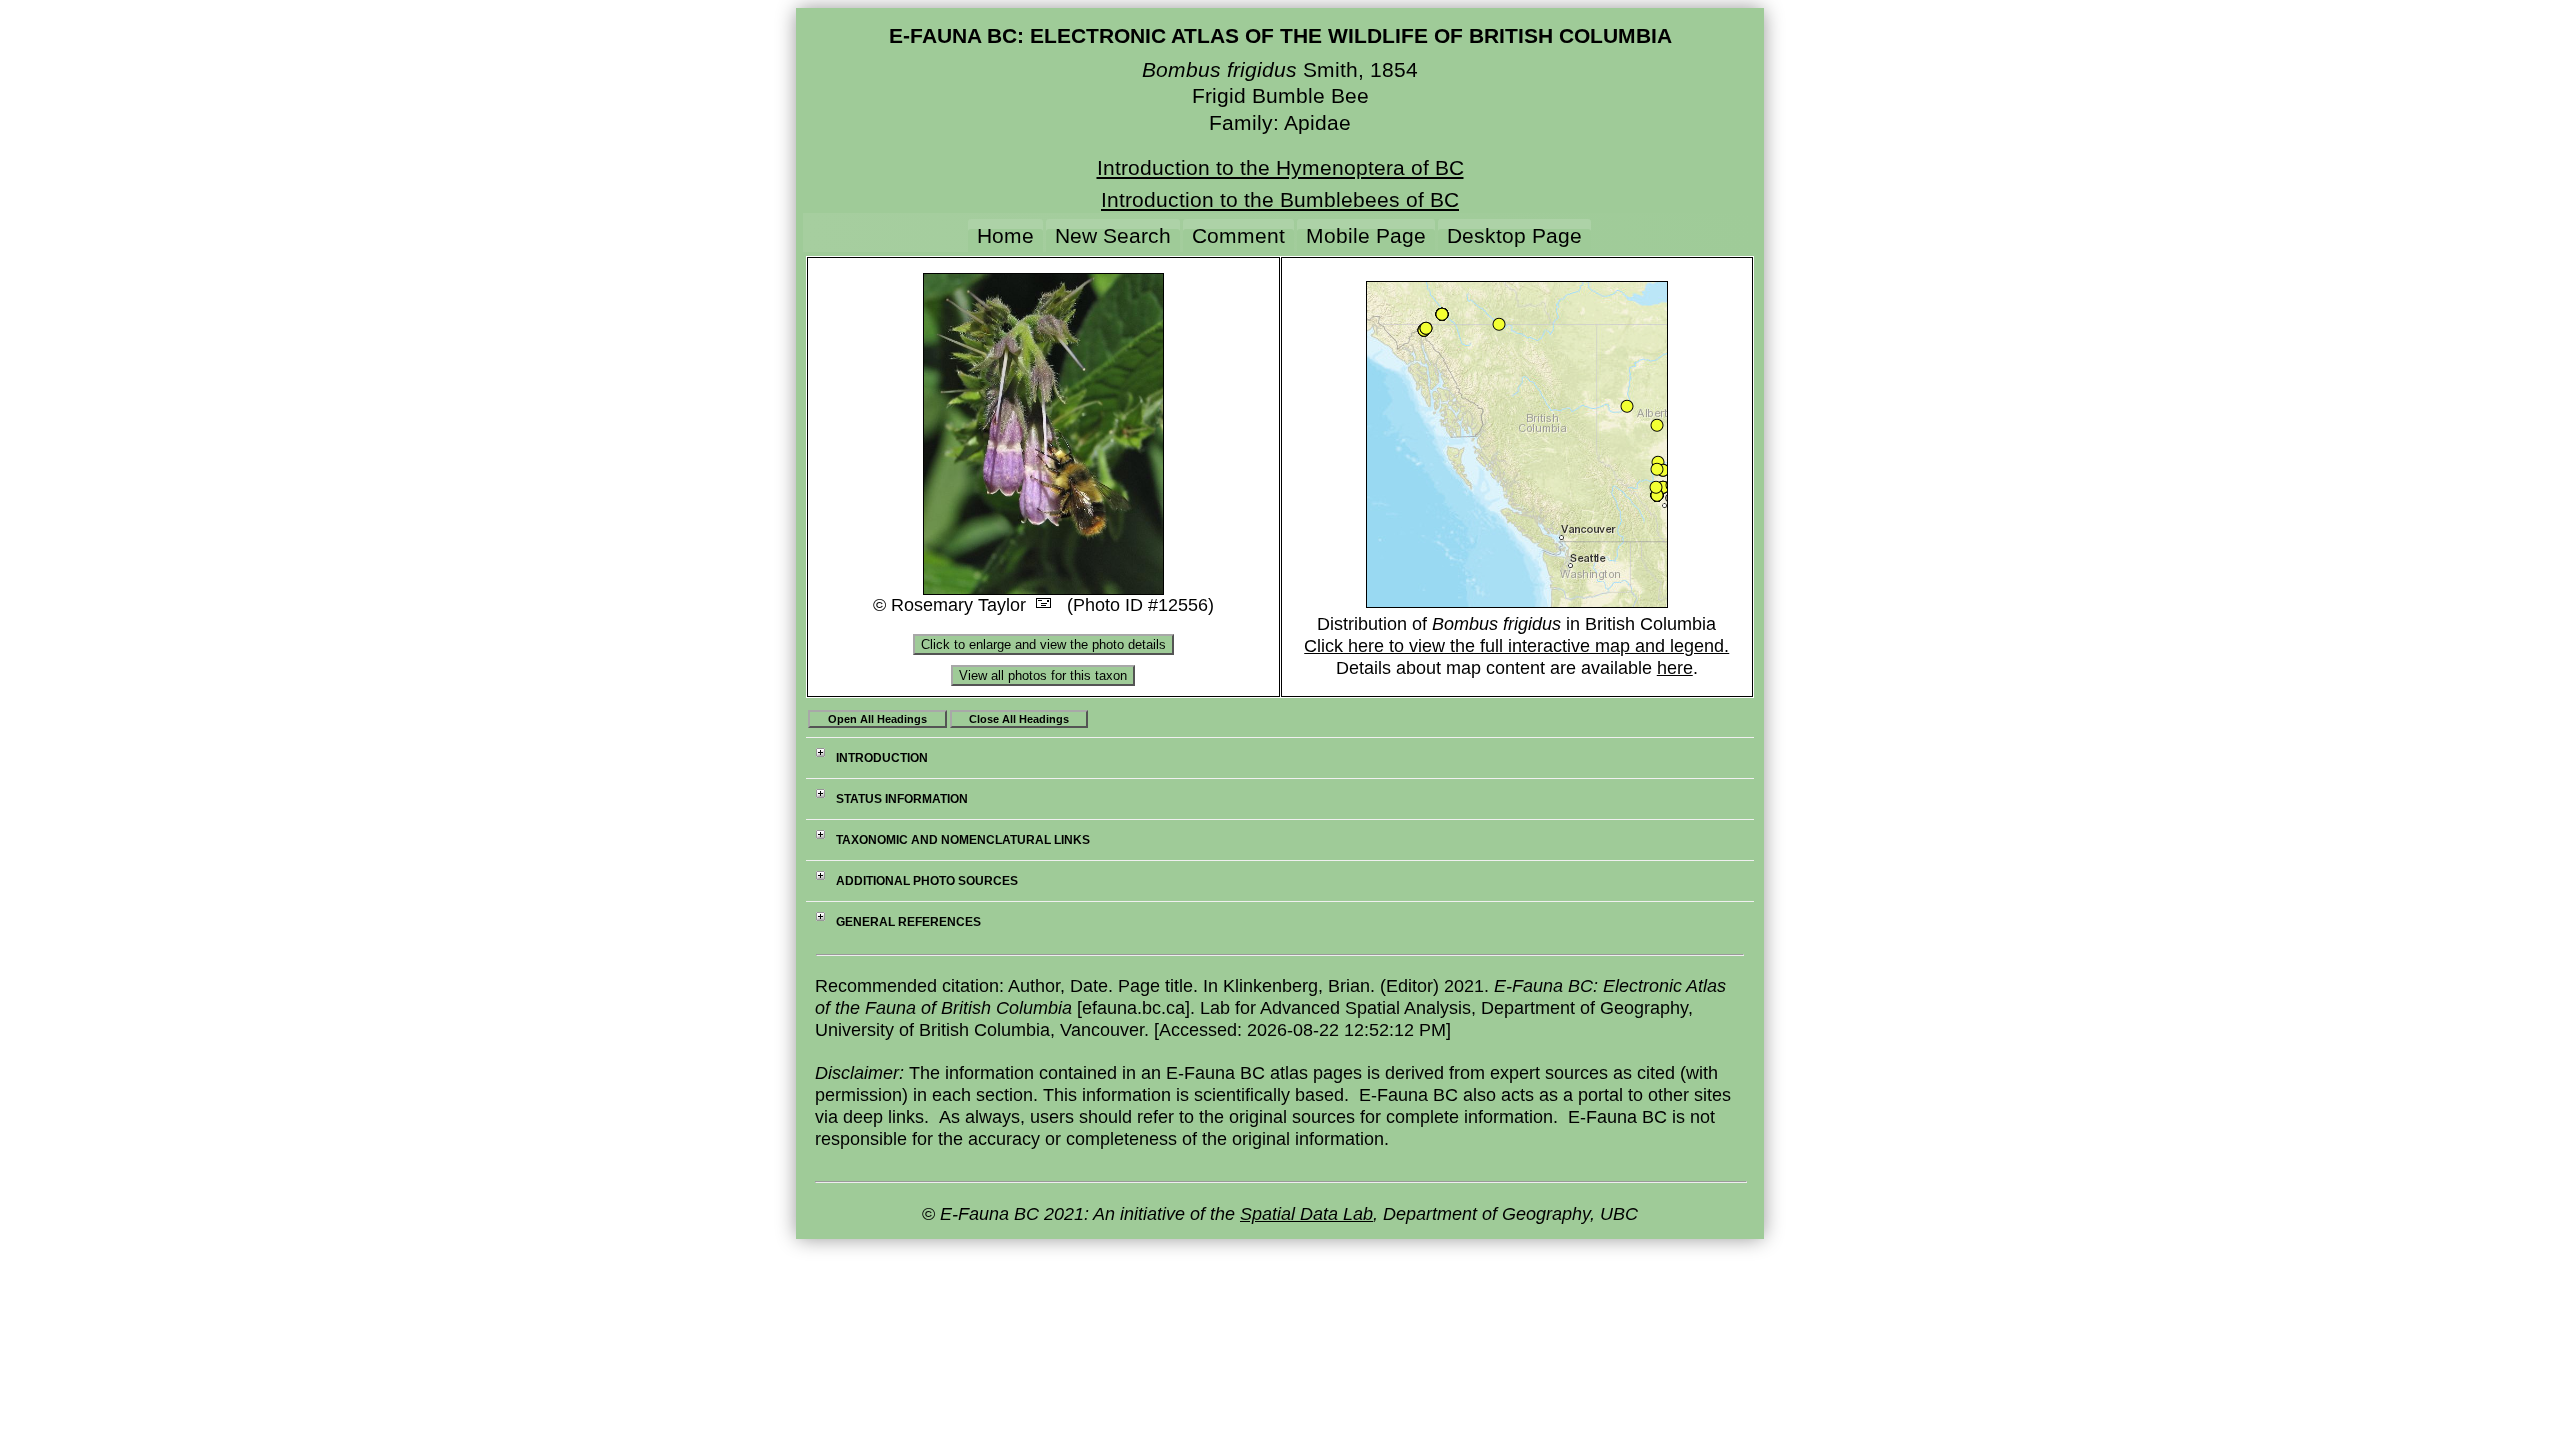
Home (1005, 235)
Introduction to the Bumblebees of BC (1280, 199)
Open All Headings (877, 719)
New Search (1113, 235)
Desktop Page (1514, 235)
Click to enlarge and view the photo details (1043, 644)
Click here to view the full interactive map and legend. (1516, 646)
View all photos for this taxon (1043, 675)
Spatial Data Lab (1306, 1214)
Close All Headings (1019, 719)
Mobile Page (1366, 235)
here (1675, 668)
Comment (1238, 235)
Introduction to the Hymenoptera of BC (1280, 167)
